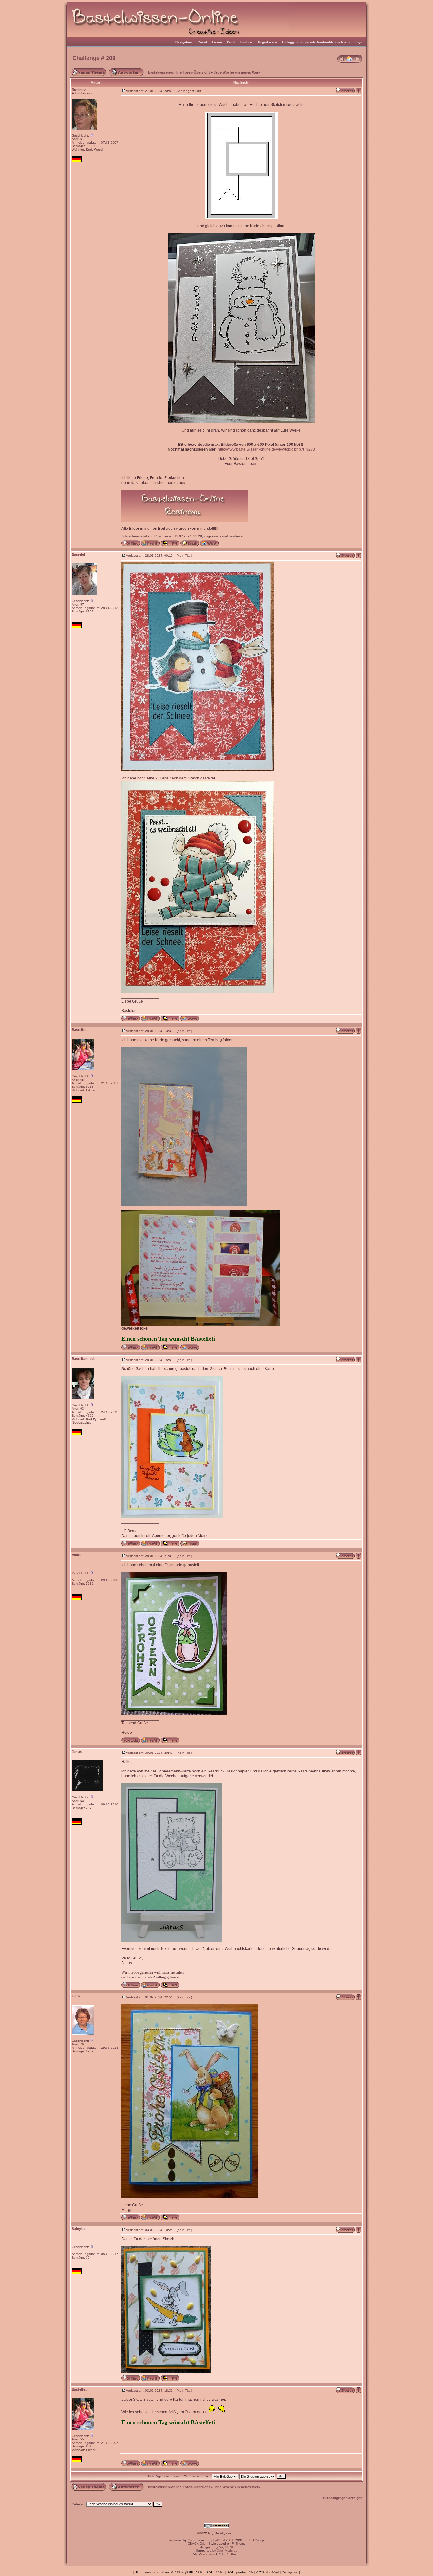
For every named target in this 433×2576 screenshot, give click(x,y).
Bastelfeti (80, 1030)
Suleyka (78, 2229)
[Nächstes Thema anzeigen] (359, 61)
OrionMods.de (227, 2550)
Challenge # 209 (94, 58)
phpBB (217, 2540)
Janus (77, 1752)
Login (359, 42)
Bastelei (78, 554)
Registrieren (268, 42)
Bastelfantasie (84, 1359)
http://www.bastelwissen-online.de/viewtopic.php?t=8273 (266, 449)
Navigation (184, 42)
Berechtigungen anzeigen (343, 2498)
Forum (217, 42)
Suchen (246, 42)
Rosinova (80, 90)
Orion (192, 2540)
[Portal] (350, 61)
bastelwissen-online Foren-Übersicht (179, 72)
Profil (231, 42)
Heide (76, 1555)
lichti (76, 1996)
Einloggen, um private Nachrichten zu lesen (316, 42)
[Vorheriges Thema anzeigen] (341, 61)
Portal (202, 42)
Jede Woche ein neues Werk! (238, 72)
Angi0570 (226, 2547)
